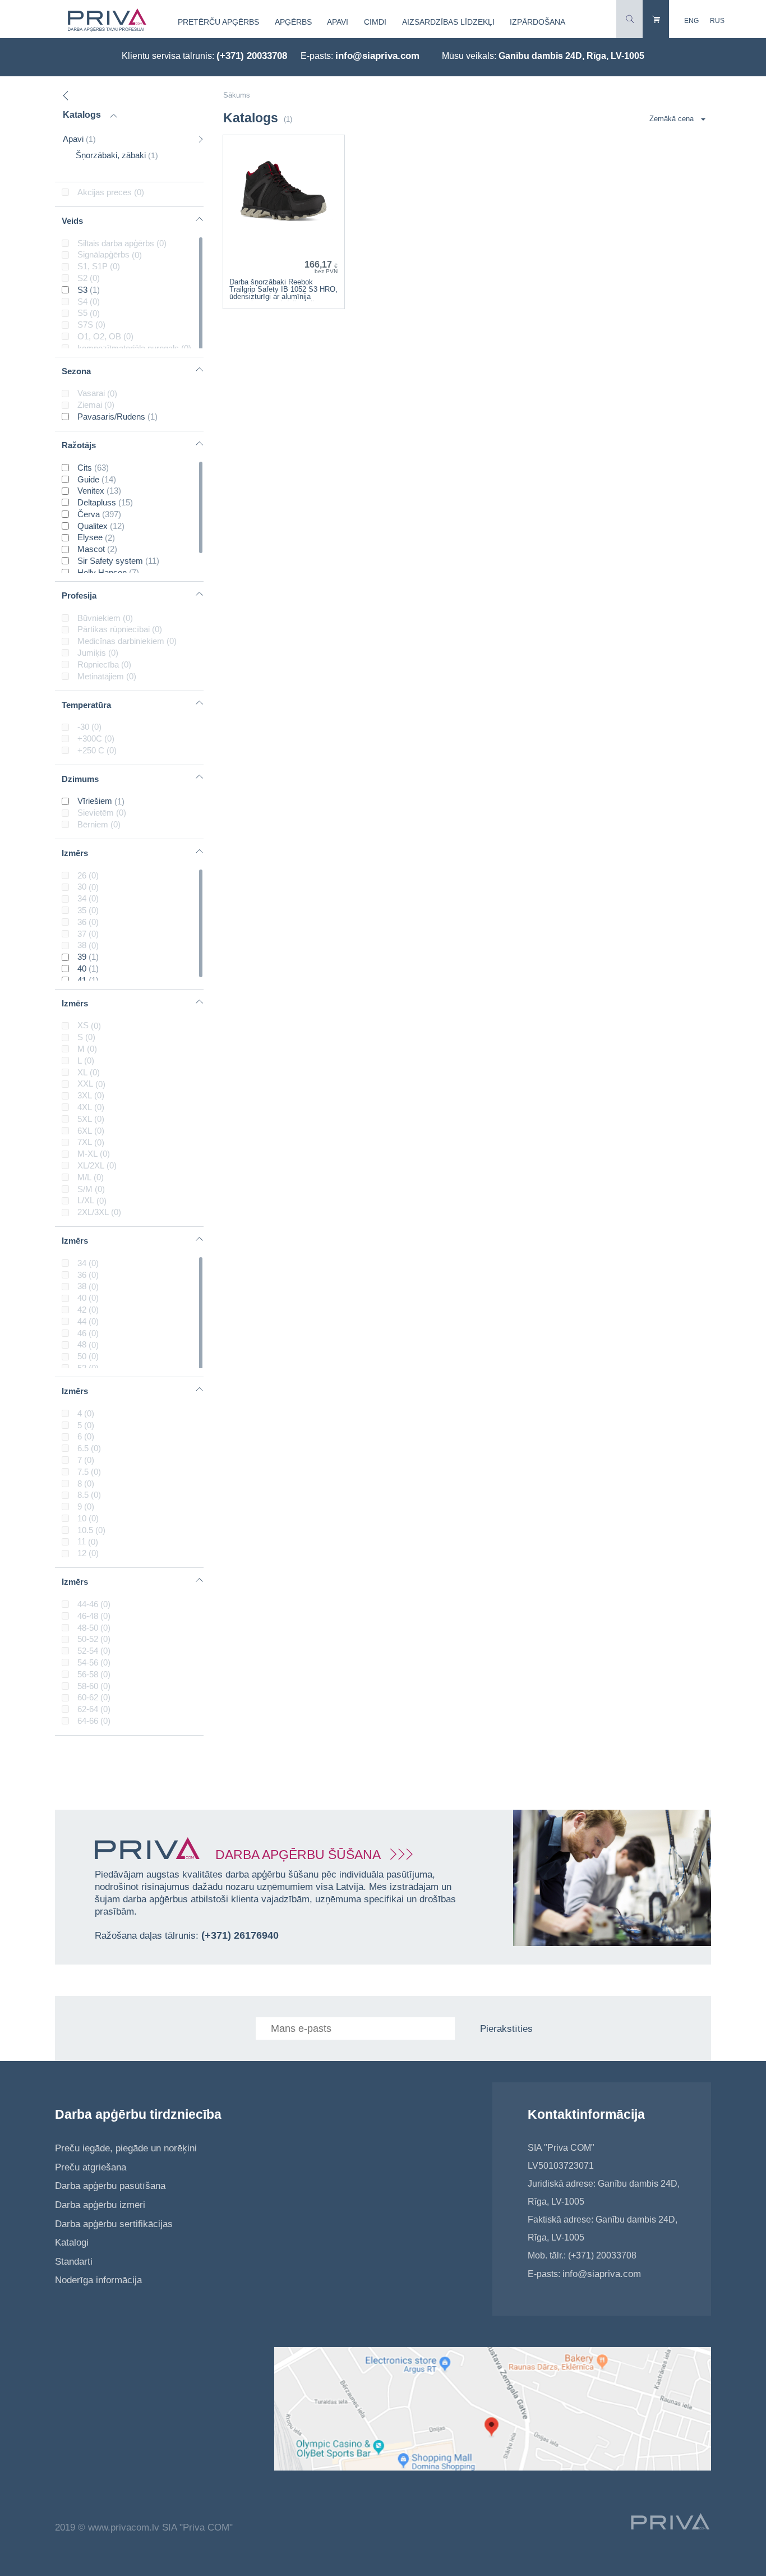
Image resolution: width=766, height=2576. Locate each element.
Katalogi (72, 2242)
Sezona (76, 371)
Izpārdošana (537, 22)
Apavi (338, 22)
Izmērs (75, 853)
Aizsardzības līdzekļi (448, 22)
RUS (717, 21)
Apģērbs (293, 22)
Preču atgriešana (91, 2167)
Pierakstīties (506, 2029)
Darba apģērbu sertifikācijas (114, 2224)
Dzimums (80, 779)
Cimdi (375, 22)
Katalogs (82, 115)
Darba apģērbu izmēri (100, 2205)
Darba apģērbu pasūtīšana (110, 2186)
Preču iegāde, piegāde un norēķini (126, 2148)
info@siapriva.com (377, 56)
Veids (72, 221)
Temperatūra (86, 705)
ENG (691, 21)
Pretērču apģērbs (218, 22)
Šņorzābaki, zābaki (117, 155)
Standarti (74, 2262)
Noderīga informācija (98, 2280)
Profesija (79, 595)
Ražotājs (79, 445)
